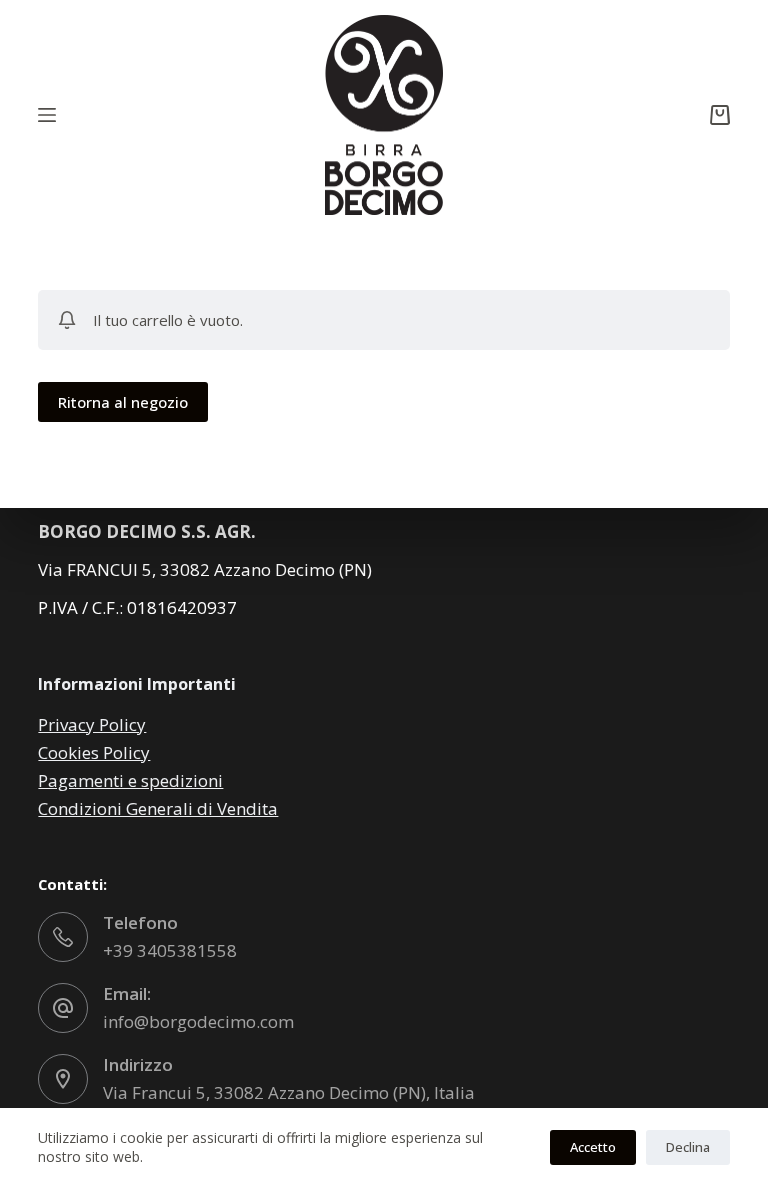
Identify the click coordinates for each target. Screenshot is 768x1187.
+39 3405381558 (170, 950)
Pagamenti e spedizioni (130, 780)
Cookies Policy (94, 752)
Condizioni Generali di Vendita (158, 808)
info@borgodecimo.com (198, 1021)
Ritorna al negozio (123, 402)
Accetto (593, 1147)
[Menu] (47, 115)
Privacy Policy (92, 724)
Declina (688, 1147)
